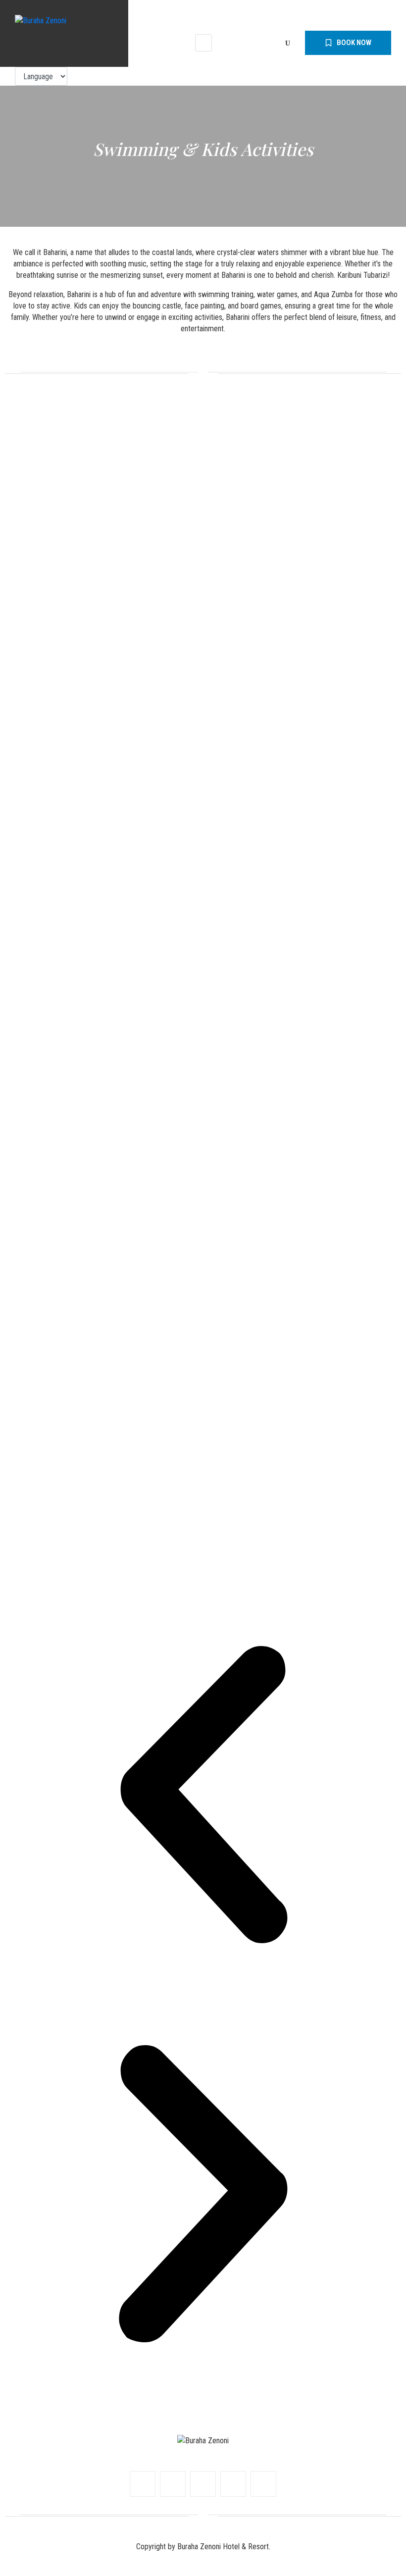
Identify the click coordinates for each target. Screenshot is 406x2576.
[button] (203, 1796)
